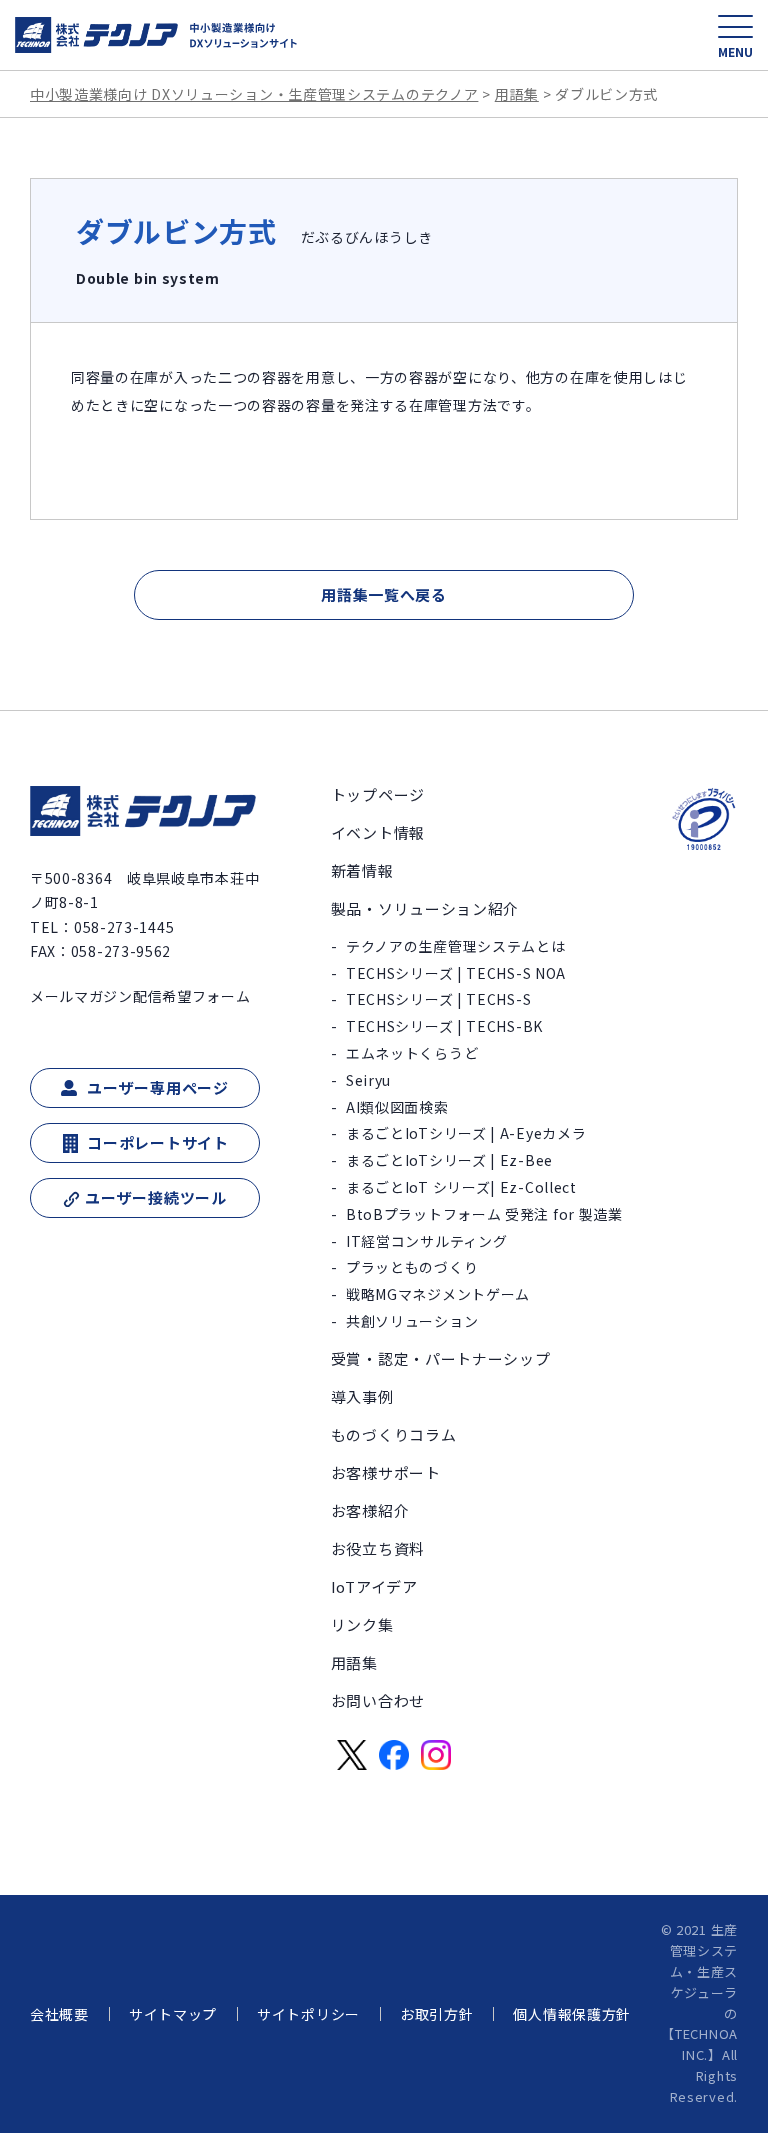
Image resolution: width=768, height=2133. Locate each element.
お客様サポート (386, 1472)
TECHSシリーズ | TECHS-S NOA (456, 973)
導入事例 (362, 1396)
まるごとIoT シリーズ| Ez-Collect (461, 1187)
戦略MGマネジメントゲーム (438, 1294)
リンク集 (362, 1624)
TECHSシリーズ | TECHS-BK (444, 1026)
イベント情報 (378, 832)
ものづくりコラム (394, 1434)
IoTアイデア (374, 1586)
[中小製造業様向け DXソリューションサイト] (156, 35)
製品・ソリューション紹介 (425, 908)
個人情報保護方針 (572, 2014)
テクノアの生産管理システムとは (456, 946)
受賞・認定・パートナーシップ (441, 1358)
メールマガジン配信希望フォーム (140, 996)
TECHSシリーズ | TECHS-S (438, 999)
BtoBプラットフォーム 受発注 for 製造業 (484, 1214)
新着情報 (362, 870)
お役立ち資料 (378, 1548)
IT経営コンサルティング (426, 1241)
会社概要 (59, 2014)
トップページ (378, 794)
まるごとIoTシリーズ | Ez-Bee (449, 1160)
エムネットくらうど (412, 1053)
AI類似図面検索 (397, 1107)
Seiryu (368, 1080)
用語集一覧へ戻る (384, 594)
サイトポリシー (308, 2014)
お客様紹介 (370, 1510)
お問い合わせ (378, 1700)
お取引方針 (437, 2014)
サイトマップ (173, 2014)
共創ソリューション (412, 1321)
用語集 (354, 1662)
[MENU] (735, 26)
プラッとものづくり (412, 1267)
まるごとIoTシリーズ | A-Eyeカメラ (466, 1133)
